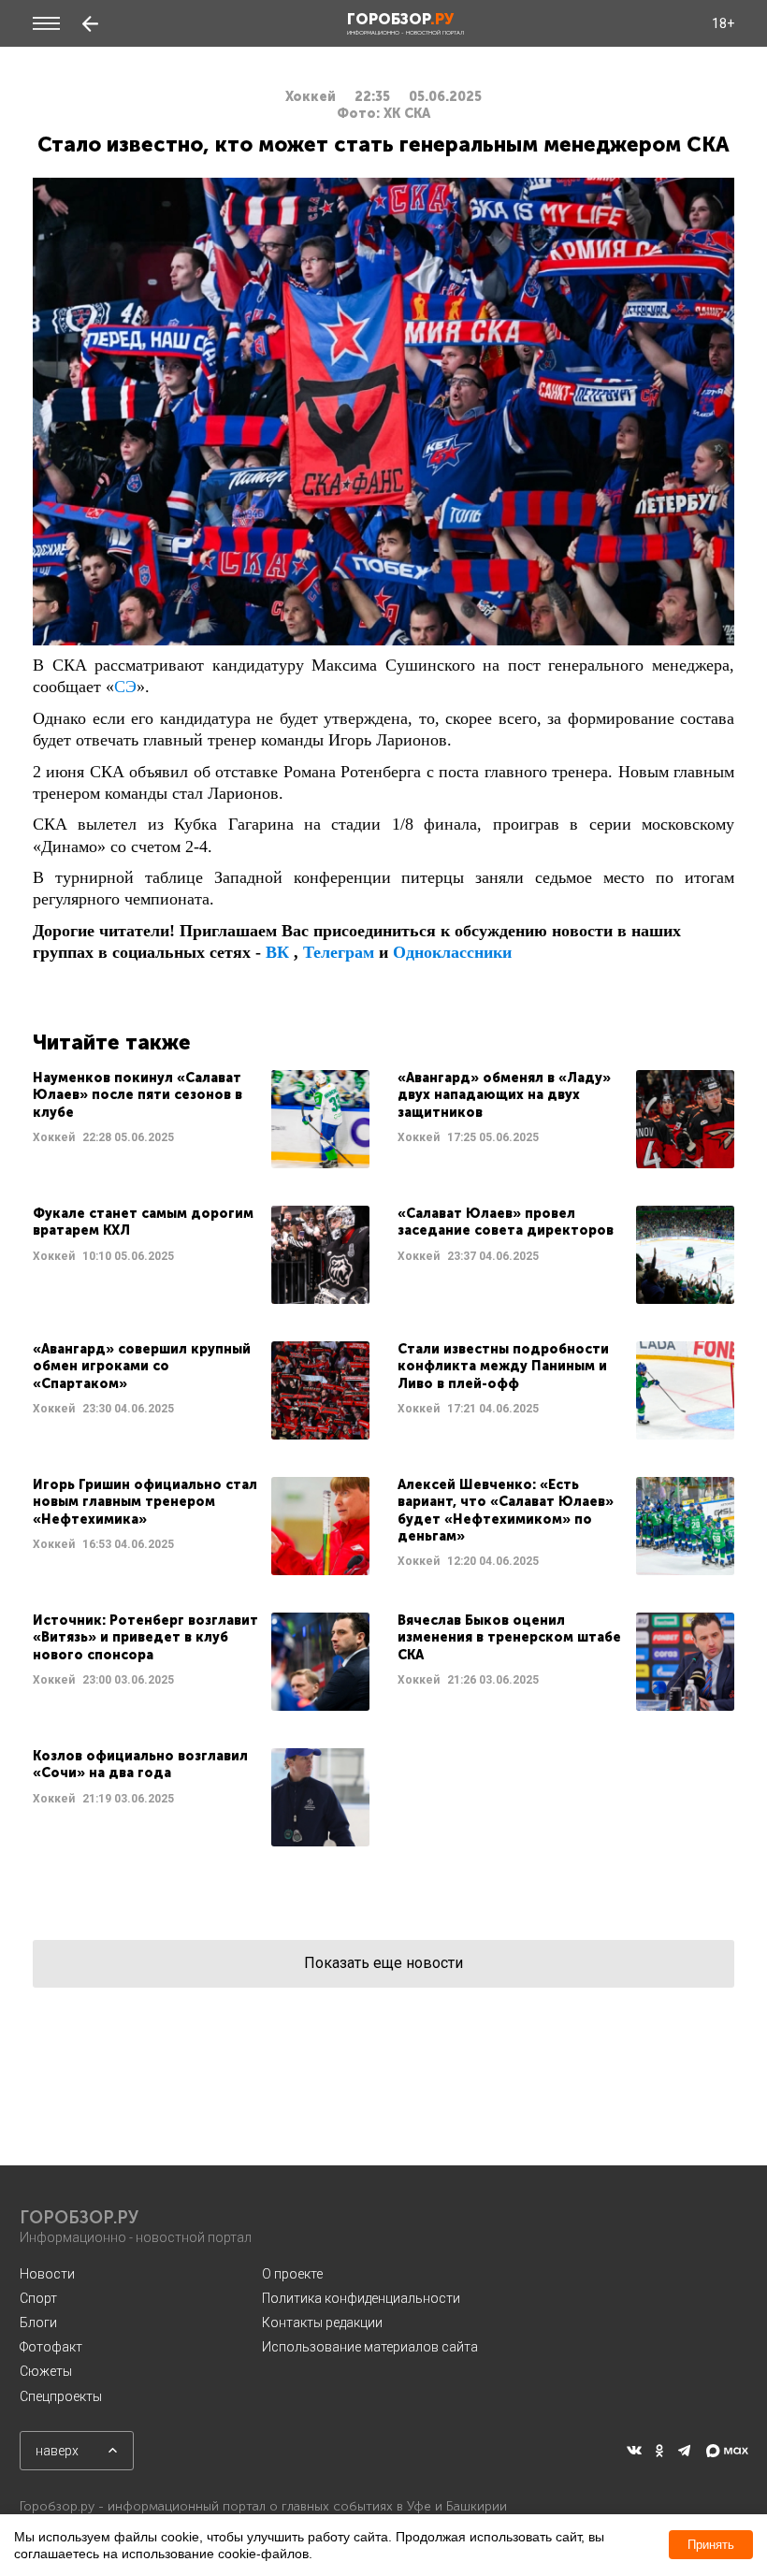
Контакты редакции (322, 2323)
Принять (711, 2545)
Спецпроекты (61, 2396)
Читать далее (201, 1119)
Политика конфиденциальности (361, 2298)
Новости (47, 2274)
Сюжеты (46, 2371)
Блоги (38, 2323)
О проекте (292, 2274)
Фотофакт (51, 2347)
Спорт (38, 2298)
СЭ (125, 687)
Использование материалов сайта (370, 2347)
